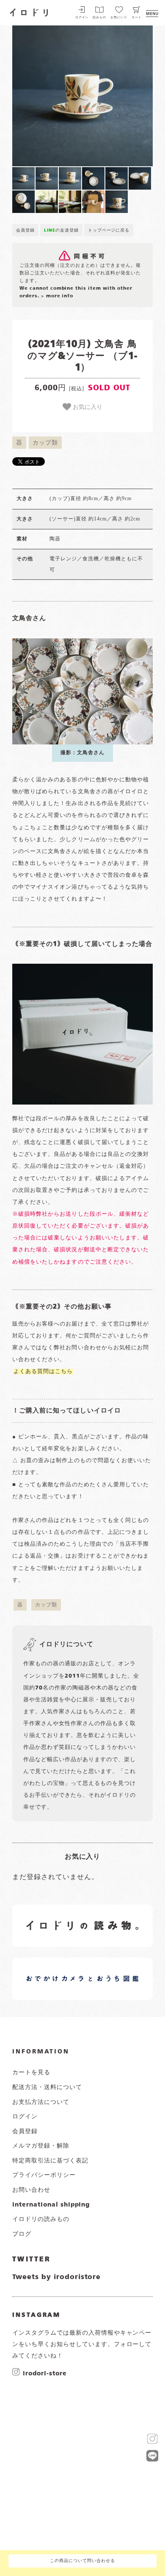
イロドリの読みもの (41, 2219)
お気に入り (87, 406)
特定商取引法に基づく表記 (50, 2161)
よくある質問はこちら (43, 1372)
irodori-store (45, 2373)
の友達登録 (61, 230)
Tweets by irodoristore (56, 2277)
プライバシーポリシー (44, 2175)
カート (137, 18)
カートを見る (31, 2073)
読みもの (99, 18)
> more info (57, 296)
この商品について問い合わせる (82, 2561)
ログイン (82, 18)
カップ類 (45, 443)
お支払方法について (41, 2102)
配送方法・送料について (47, 2087)
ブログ (22, 2234)
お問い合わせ (31, 2190)
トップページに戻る (109, 230)
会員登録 (25, 230)
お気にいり (119, 18)
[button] (47, 96)
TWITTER (32, 2260)
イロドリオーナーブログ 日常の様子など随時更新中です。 (56, 1969)
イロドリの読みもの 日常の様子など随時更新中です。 (56, 1916)
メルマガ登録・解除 (41, 2146)
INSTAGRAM (36, 2315)
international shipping (51, 2205)
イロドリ (29, 11)
